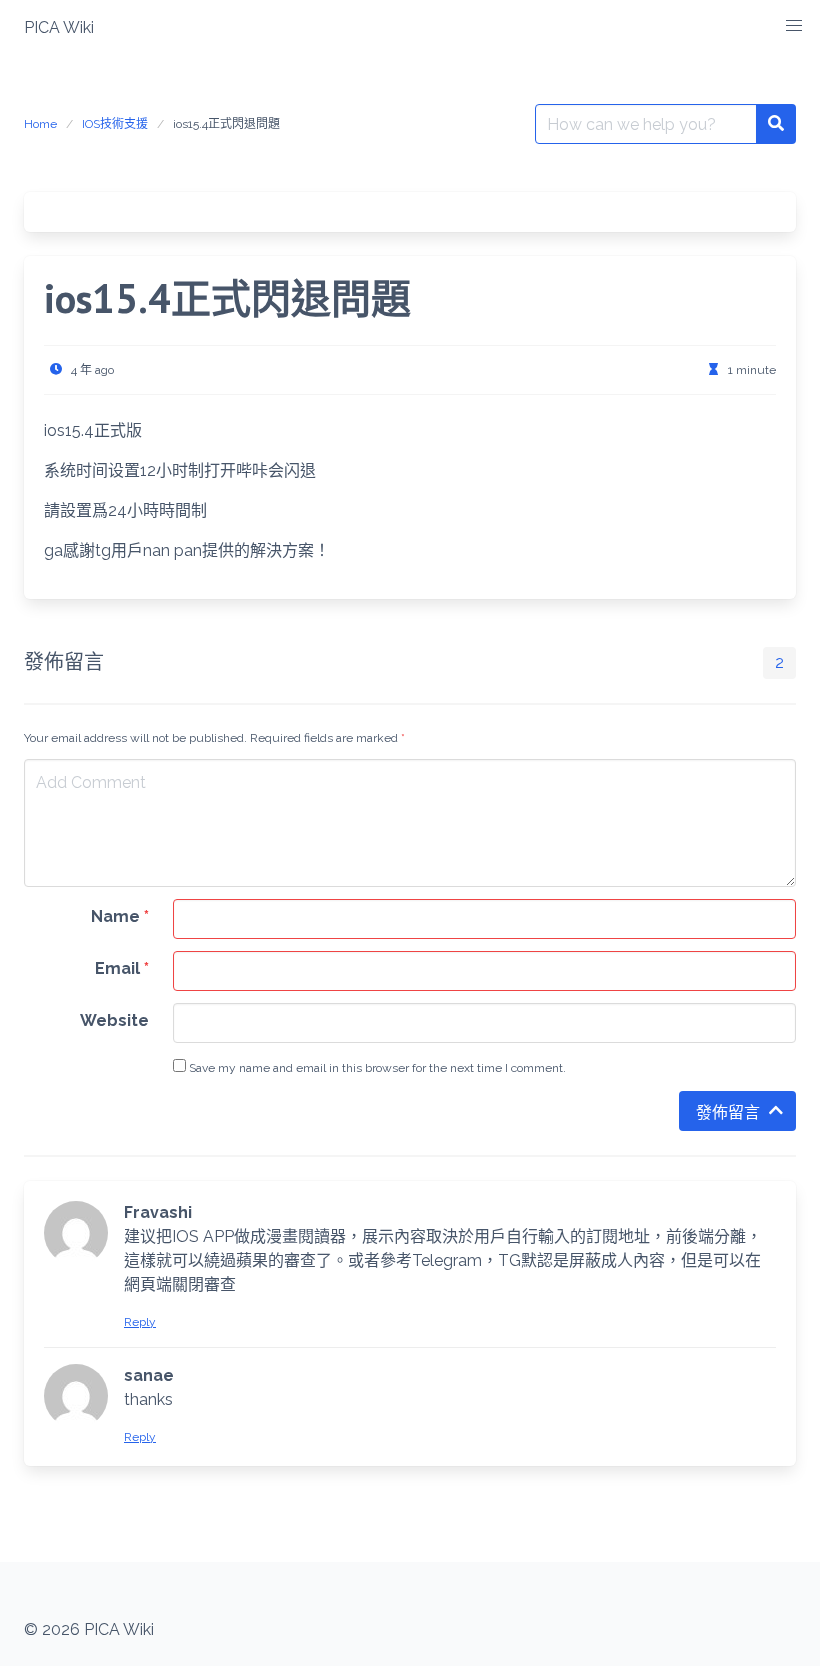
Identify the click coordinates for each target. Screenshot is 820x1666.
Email (122, 968)
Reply (140, 1322)
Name (120, 916)
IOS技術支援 (115, 124)
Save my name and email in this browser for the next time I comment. (376, 1068)
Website (114, 1020)
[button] (794, 26)
